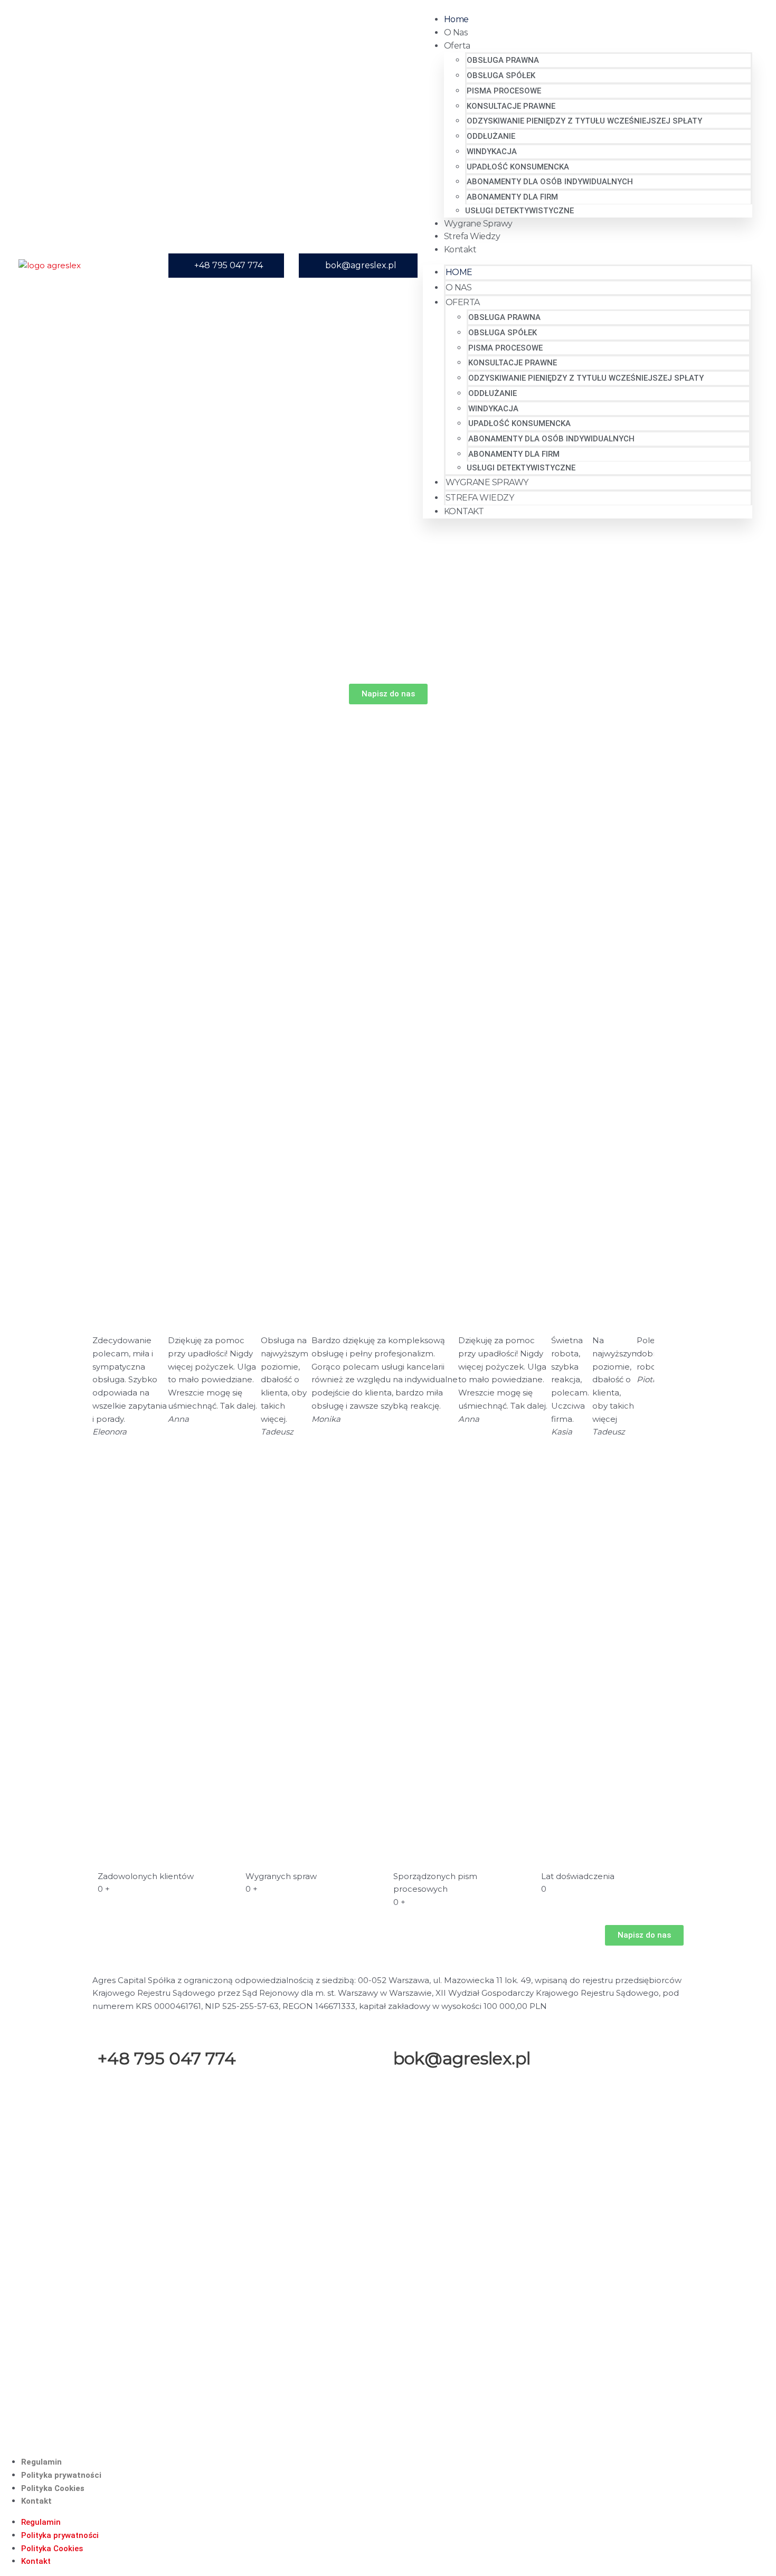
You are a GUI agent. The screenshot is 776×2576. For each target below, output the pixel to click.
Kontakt (460, 249)
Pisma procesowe (504, 91)
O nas (456, 32)
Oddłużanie (491, 136)
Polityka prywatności (61, 2475)
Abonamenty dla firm (512, 197)
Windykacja (492, 152)
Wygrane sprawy (478, 224)
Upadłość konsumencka (518, 167)
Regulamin (41, 2462)
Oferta (457, 46)
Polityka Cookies (53, 2488)
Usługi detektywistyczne (519, 211)
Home (456, 19)
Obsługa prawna (503, 60)
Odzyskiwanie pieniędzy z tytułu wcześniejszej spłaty (584, 121)
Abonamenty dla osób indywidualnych (550, 182)
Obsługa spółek (501, 76)
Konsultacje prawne (511, 106)
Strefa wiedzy (472, 236)
